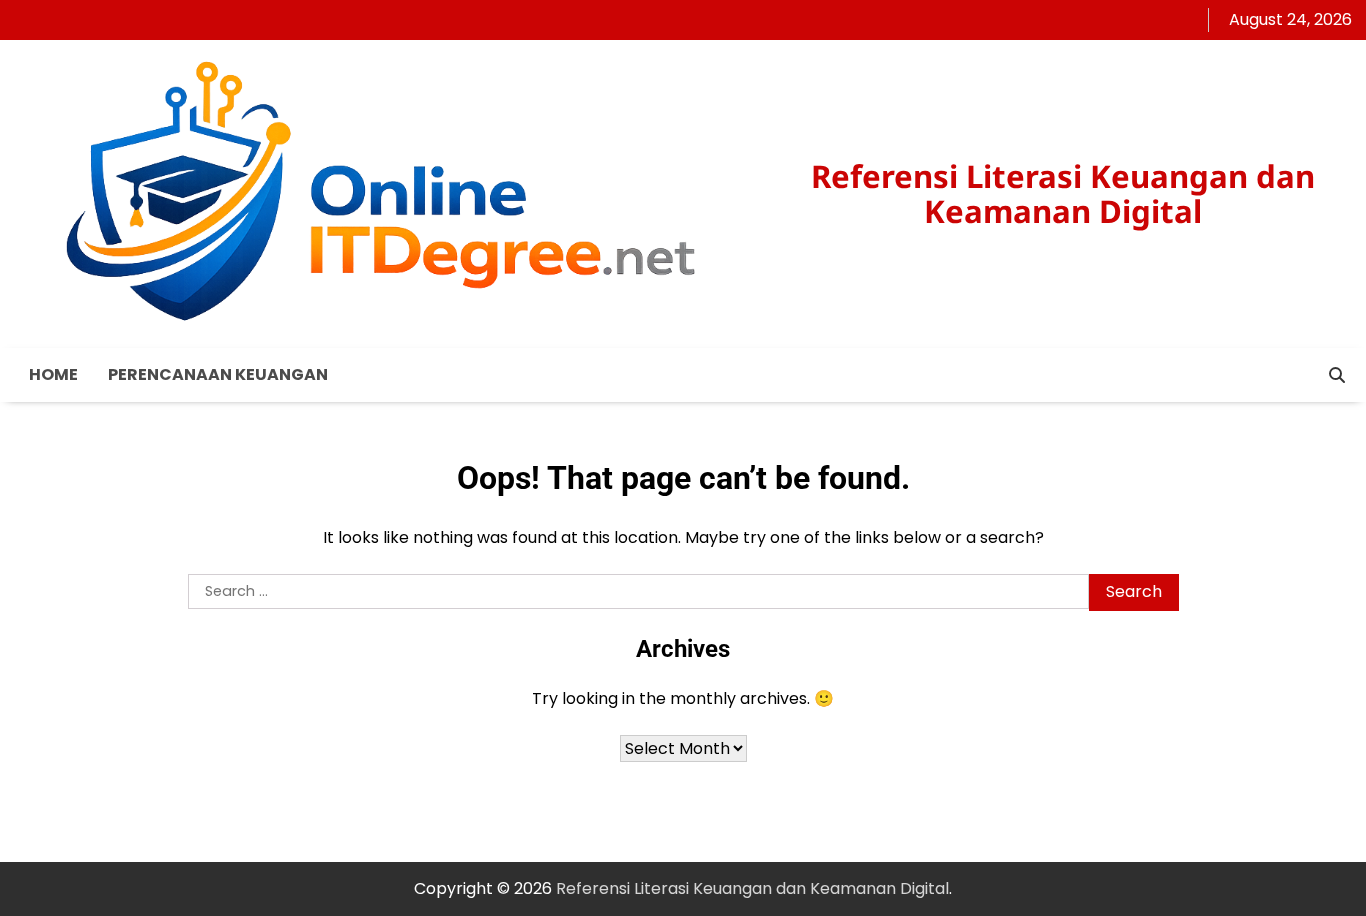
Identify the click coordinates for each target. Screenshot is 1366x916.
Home (53, 374)
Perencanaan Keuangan (218, 374)
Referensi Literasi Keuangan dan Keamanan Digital (1063, 193)
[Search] (1337, 375)
